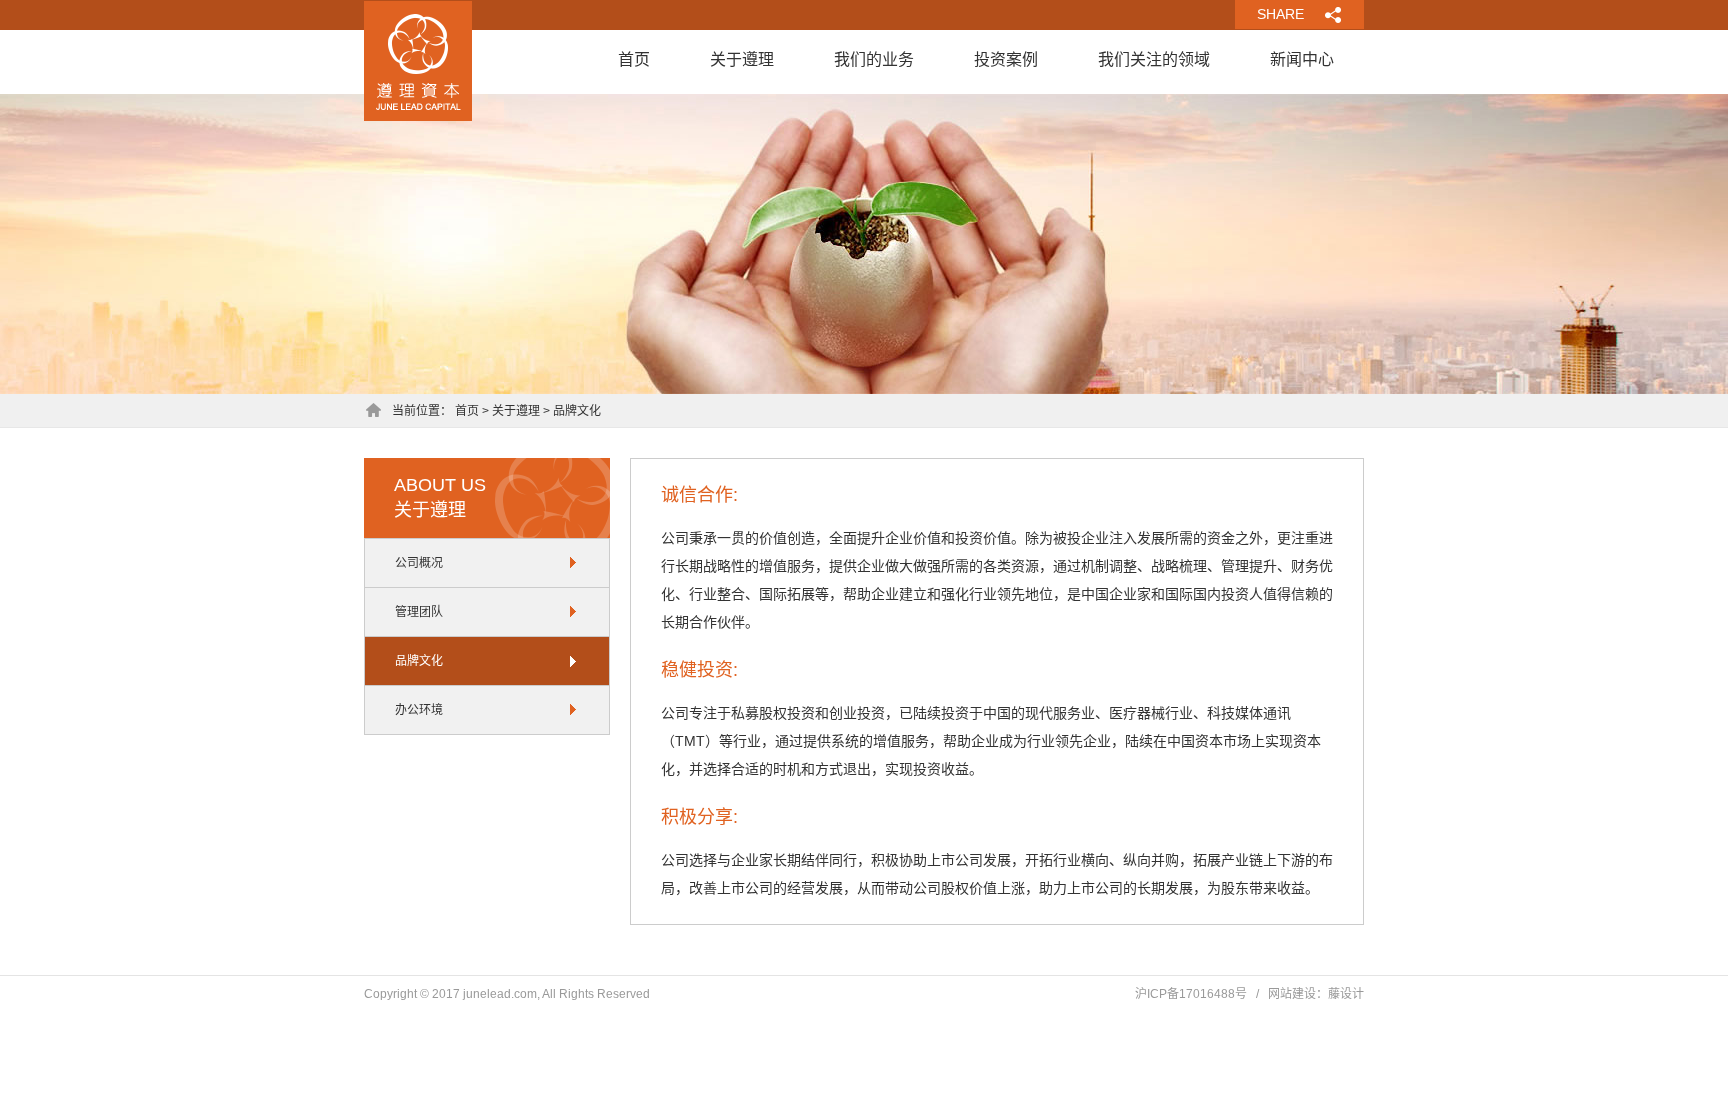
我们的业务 (874, 59)
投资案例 (1006, 59)
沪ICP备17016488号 (1191, 994)
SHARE (1280, 14)
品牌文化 (419, 661)
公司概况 (419, 563)
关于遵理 (742, 59)
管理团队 (419, 612)
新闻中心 (1302, 59)
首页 (634, 59)
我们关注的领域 (1154, 59)
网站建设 (1292, 994)
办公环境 (419, 710)
